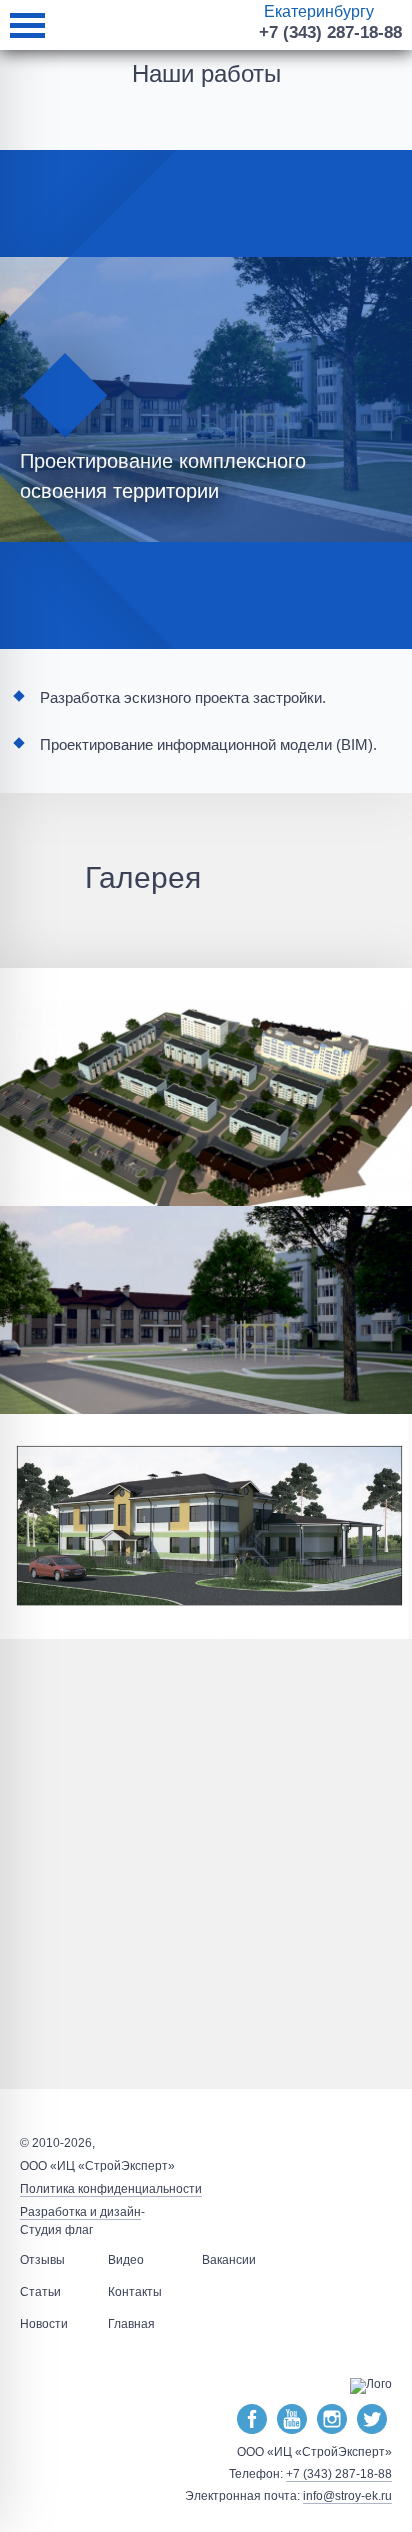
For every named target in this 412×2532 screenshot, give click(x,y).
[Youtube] (292, 2420)
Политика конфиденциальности (111, 2189)
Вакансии (229, 2260)
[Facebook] (252, 2420)
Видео (126, 2260)
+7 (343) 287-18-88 (330, 32)
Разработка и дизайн (80, 2212)
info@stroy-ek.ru (347, 2496)
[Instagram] (332, 2420)
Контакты (135, 2292)
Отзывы (42, 2260)
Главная (131, 2324)
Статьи (40, 2292)
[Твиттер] (372, 2420)
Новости (44, 2324)
